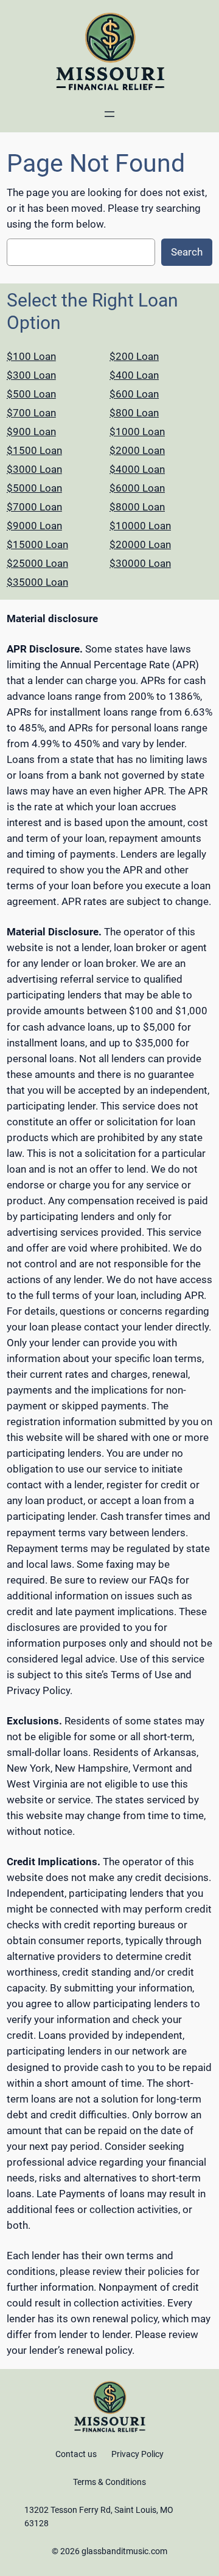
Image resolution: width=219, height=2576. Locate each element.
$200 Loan (134, 356)
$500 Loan (31, 394)
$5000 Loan (34, 488)
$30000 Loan (140, 563)
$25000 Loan (37, 563)
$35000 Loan (37, 582)
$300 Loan (31, 375)
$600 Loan (134, 394)
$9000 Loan (34, 526)
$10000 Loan (140, 526)
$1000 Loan (137, 432)
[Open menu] (109, 114)
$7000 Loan (34, 507)
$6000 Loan (137, 488)
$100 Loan (31, 356)
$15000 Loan (37, 544)
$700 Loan (31, 413)
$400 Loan (134, 375)
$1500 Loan (34, 450)
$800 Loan (134, 413)
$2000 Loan (137, 450)
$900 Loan (31, 432)
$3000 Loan (34, 469)
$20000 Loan (140, 544)
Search (187, 252)
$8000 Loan (137, 507)
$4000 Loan (137, 469)
